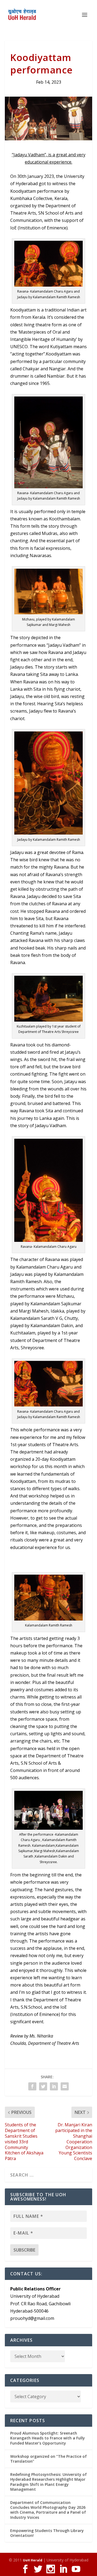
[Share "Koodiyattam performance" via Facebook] (32, 2086)
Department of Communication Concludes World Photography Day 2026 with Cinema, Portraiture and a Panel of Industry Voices (48, 2510)
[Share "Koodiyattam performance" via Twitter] (43, 2086)
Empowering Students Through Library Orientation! (47, 2533)
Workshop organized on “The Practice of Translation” (48, 2459)
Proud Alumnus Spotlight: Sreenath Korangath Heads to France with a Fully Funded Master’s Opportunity (48, 2438)
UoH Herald (33, 2560)
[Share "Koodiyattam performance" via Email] (65, 2086)
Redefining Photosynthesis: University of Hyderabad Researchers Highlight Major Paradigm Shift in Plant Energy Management (48, 2482)
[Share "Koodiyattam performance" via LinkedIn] (54, 2086)
